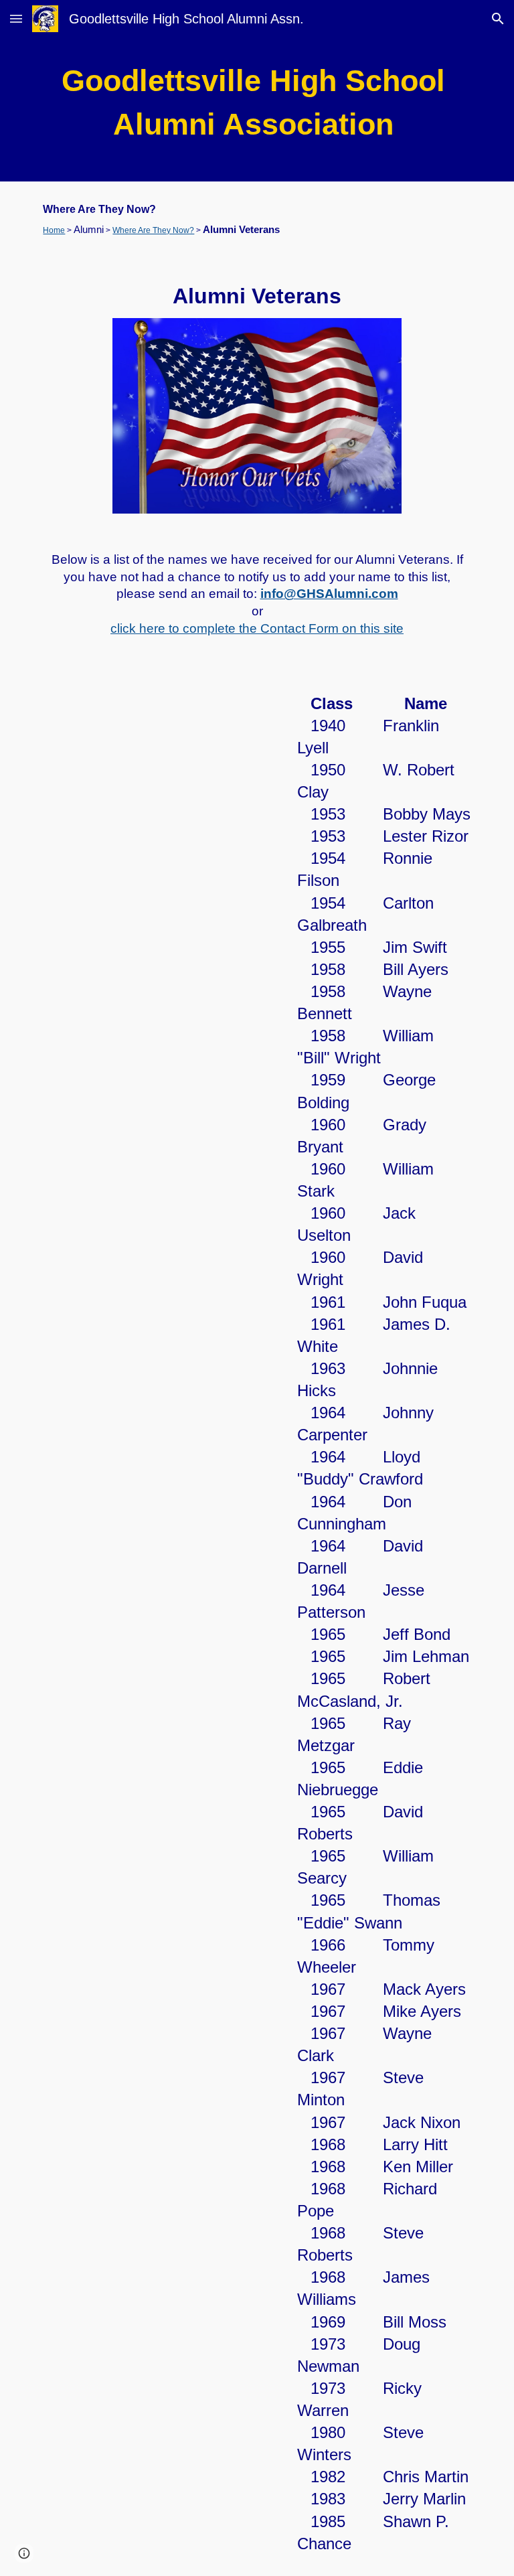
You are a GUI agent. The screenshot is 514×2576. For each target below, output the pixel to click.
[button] (16, 18)
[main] (257, 109)
